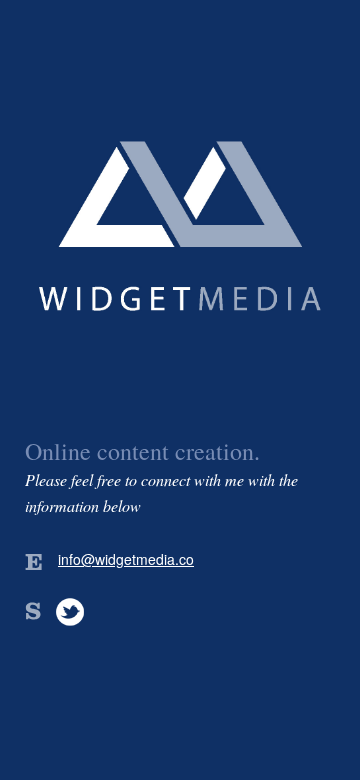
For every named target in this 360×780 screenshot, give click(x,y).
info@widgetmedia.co (126, 559)
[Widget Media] (180, 368)
